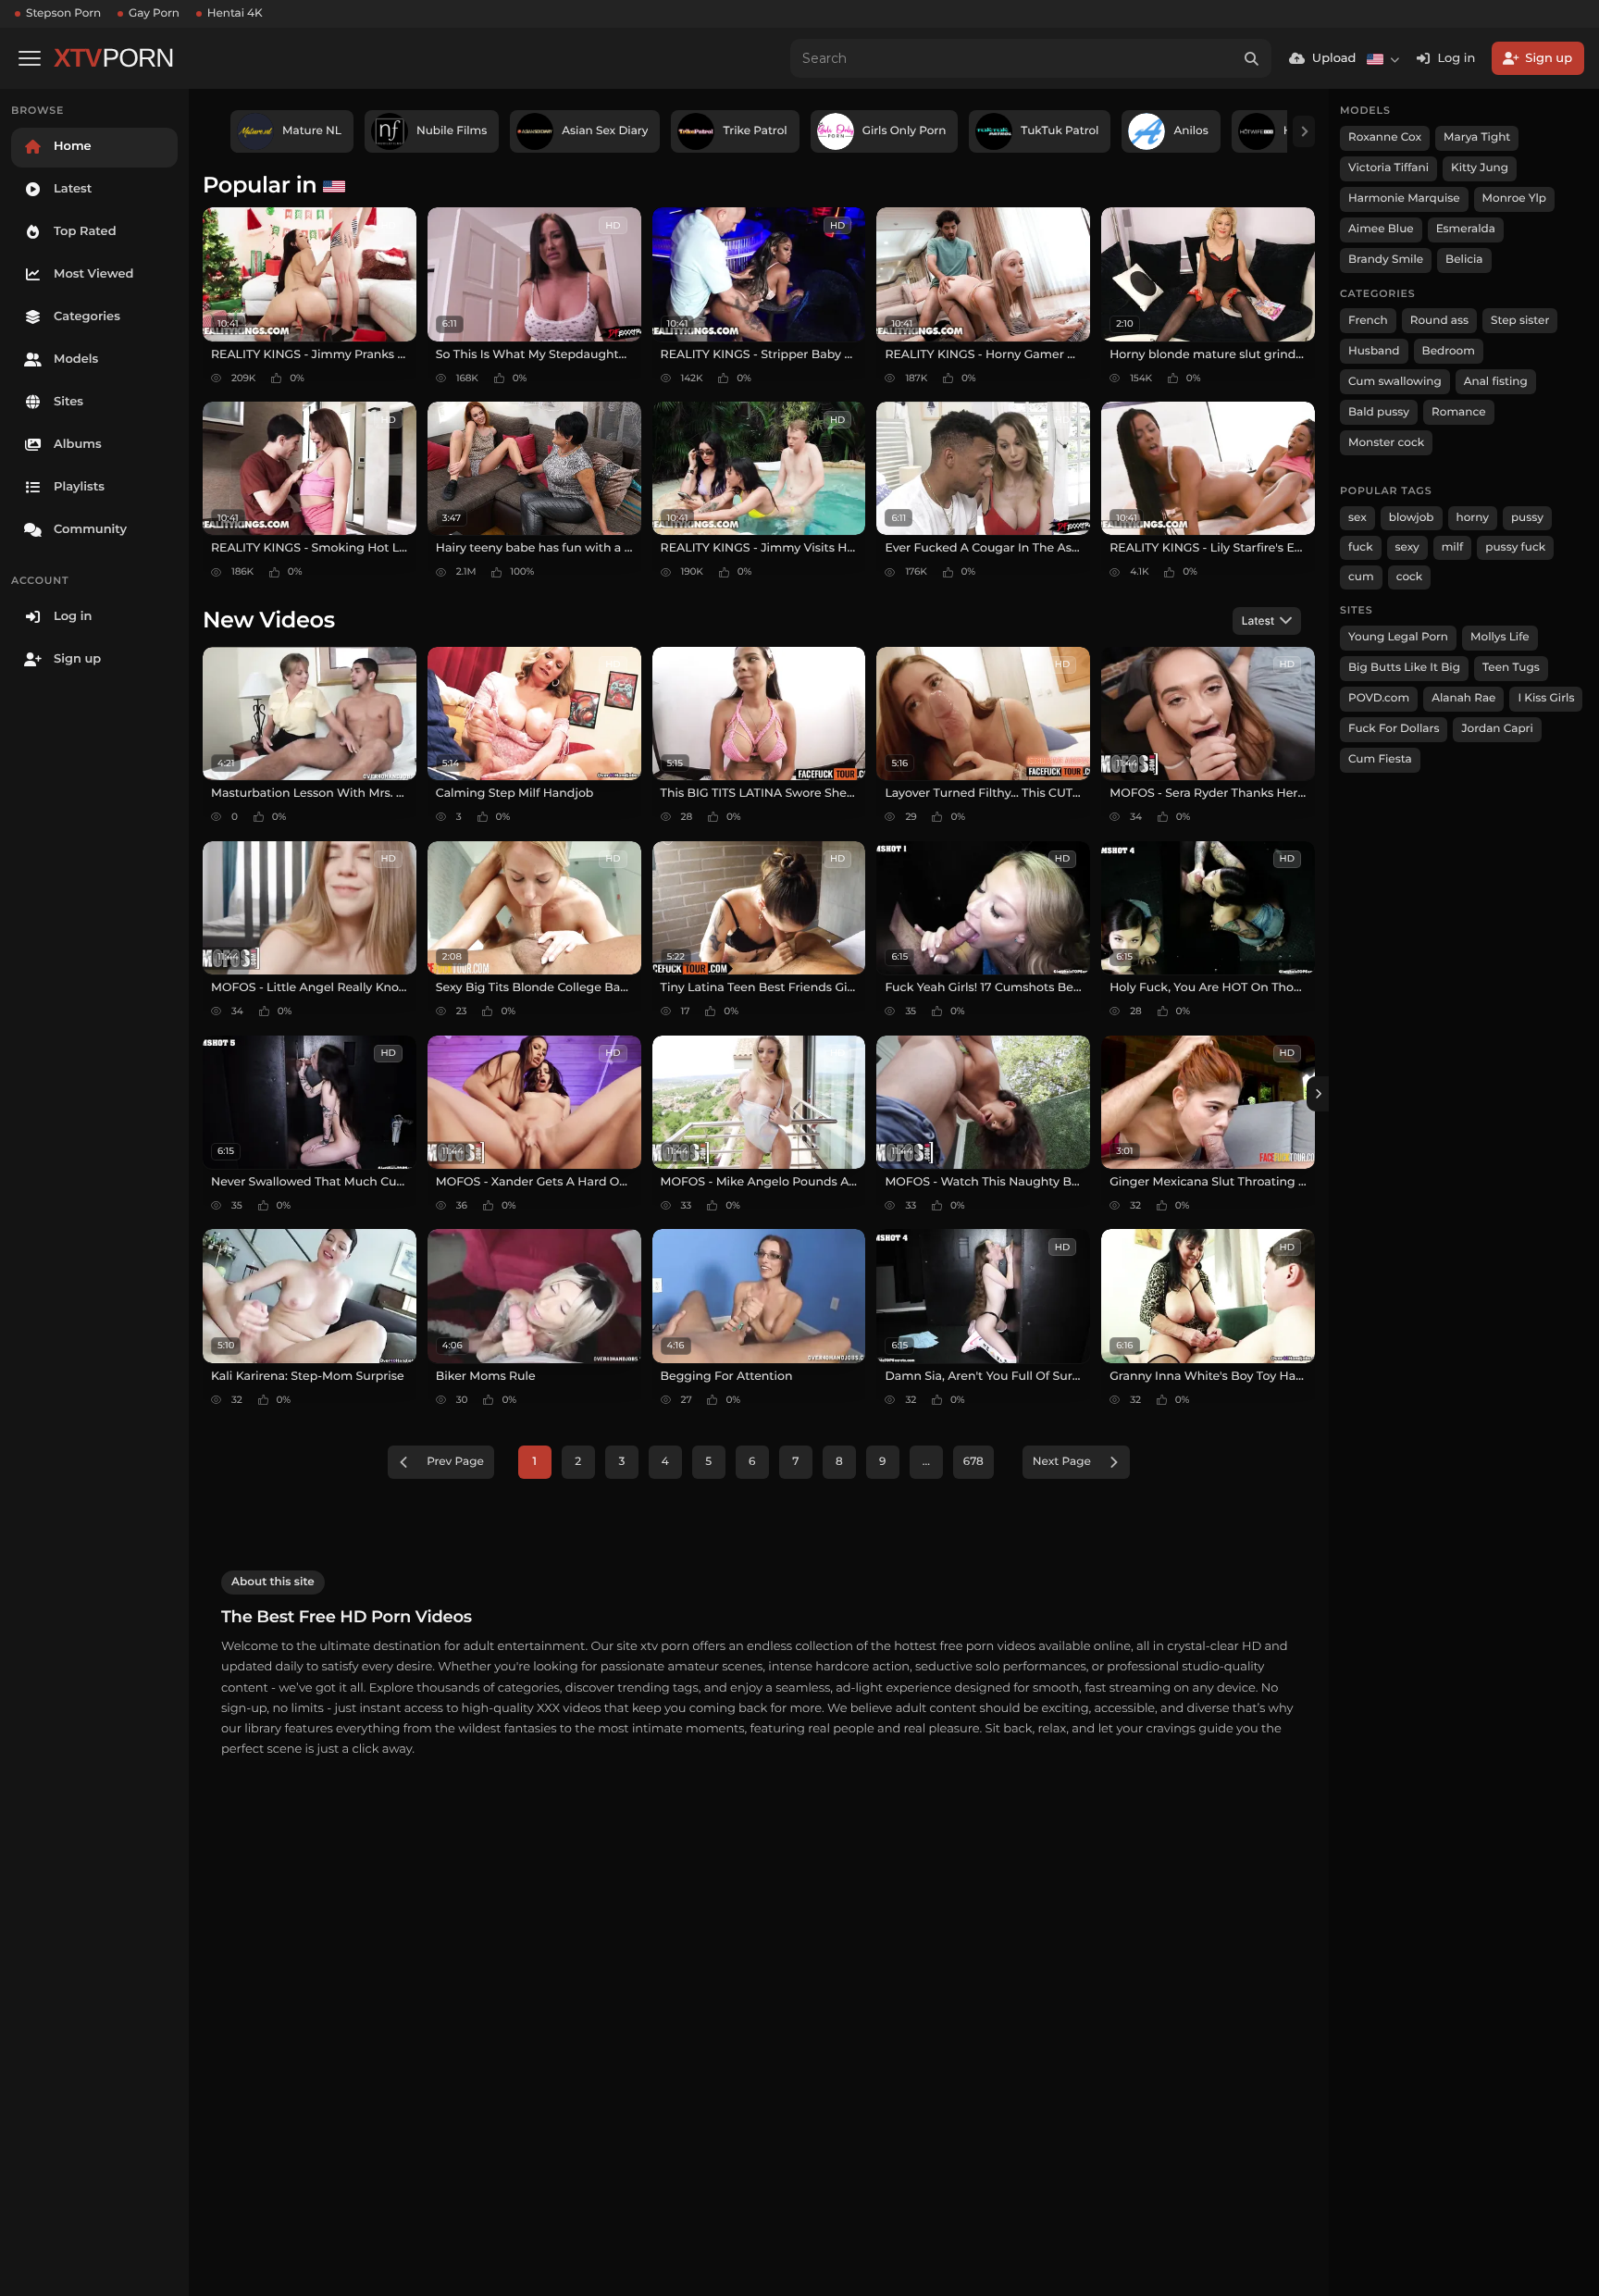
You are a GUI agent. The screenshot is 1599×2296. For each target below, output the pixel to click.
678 (973, 1462)
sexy (1407, 547)
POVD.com (1379, 698)
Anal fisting (1496, 382)
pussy (1527, 518)
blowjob (1412, 518)
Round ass (1439, 321)
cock (1410, 577)
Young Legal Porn (1398, 637)
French (1368, 321)
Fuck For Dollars (1394, 729)
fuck (1361, 547)
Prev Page (455, 1462)
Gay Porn (154, 13)
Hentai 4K (235, 13)
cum (1361, 577)
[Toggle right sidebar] (1318, 1094)
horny (1473, 518)
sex (1357, 518)
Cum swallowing (1395, 382)
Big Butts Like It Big (1404, 668)
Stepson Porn (63, 13)
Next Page (1062, 1462)
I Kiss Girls (1546, 698)
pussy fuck (1515, 547)
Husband (1374, 351)
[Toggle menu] (30, 58)
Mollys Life (1500, 637)
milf (1453, 547)
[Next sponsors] (1304, 131)
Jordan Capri (1497, 729)
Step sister (1520, 321)
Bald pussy (1379, 412)
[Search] (1252, 58)
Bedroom (1449, 351)
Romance (1458, 412)
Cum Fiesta (1380, 759)
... (926, 1462)
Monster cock (1386, 443)
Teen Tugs (1511, 668)
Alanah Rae (1463, 698)
